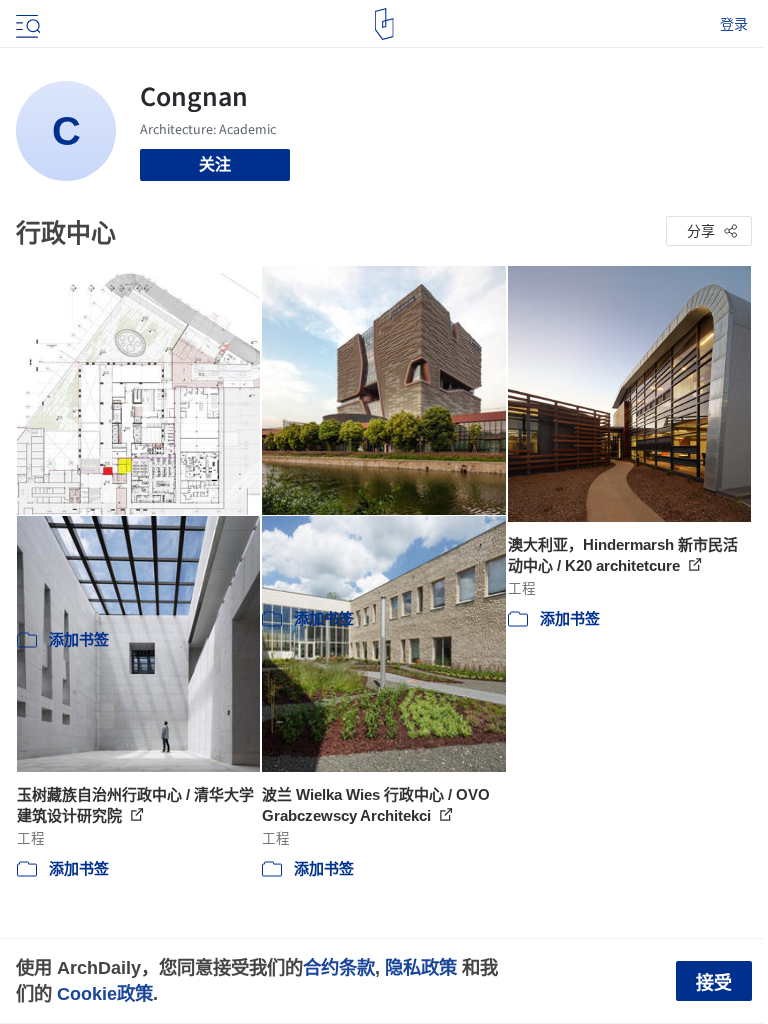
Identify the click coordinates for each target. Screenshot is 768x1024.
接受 (714, 983)
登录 (734, 24)
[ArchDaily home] (384, 24)
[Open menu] (26, 24)
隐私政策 (421, 967)
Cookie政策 (105, 993)
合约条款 (339, 967)
